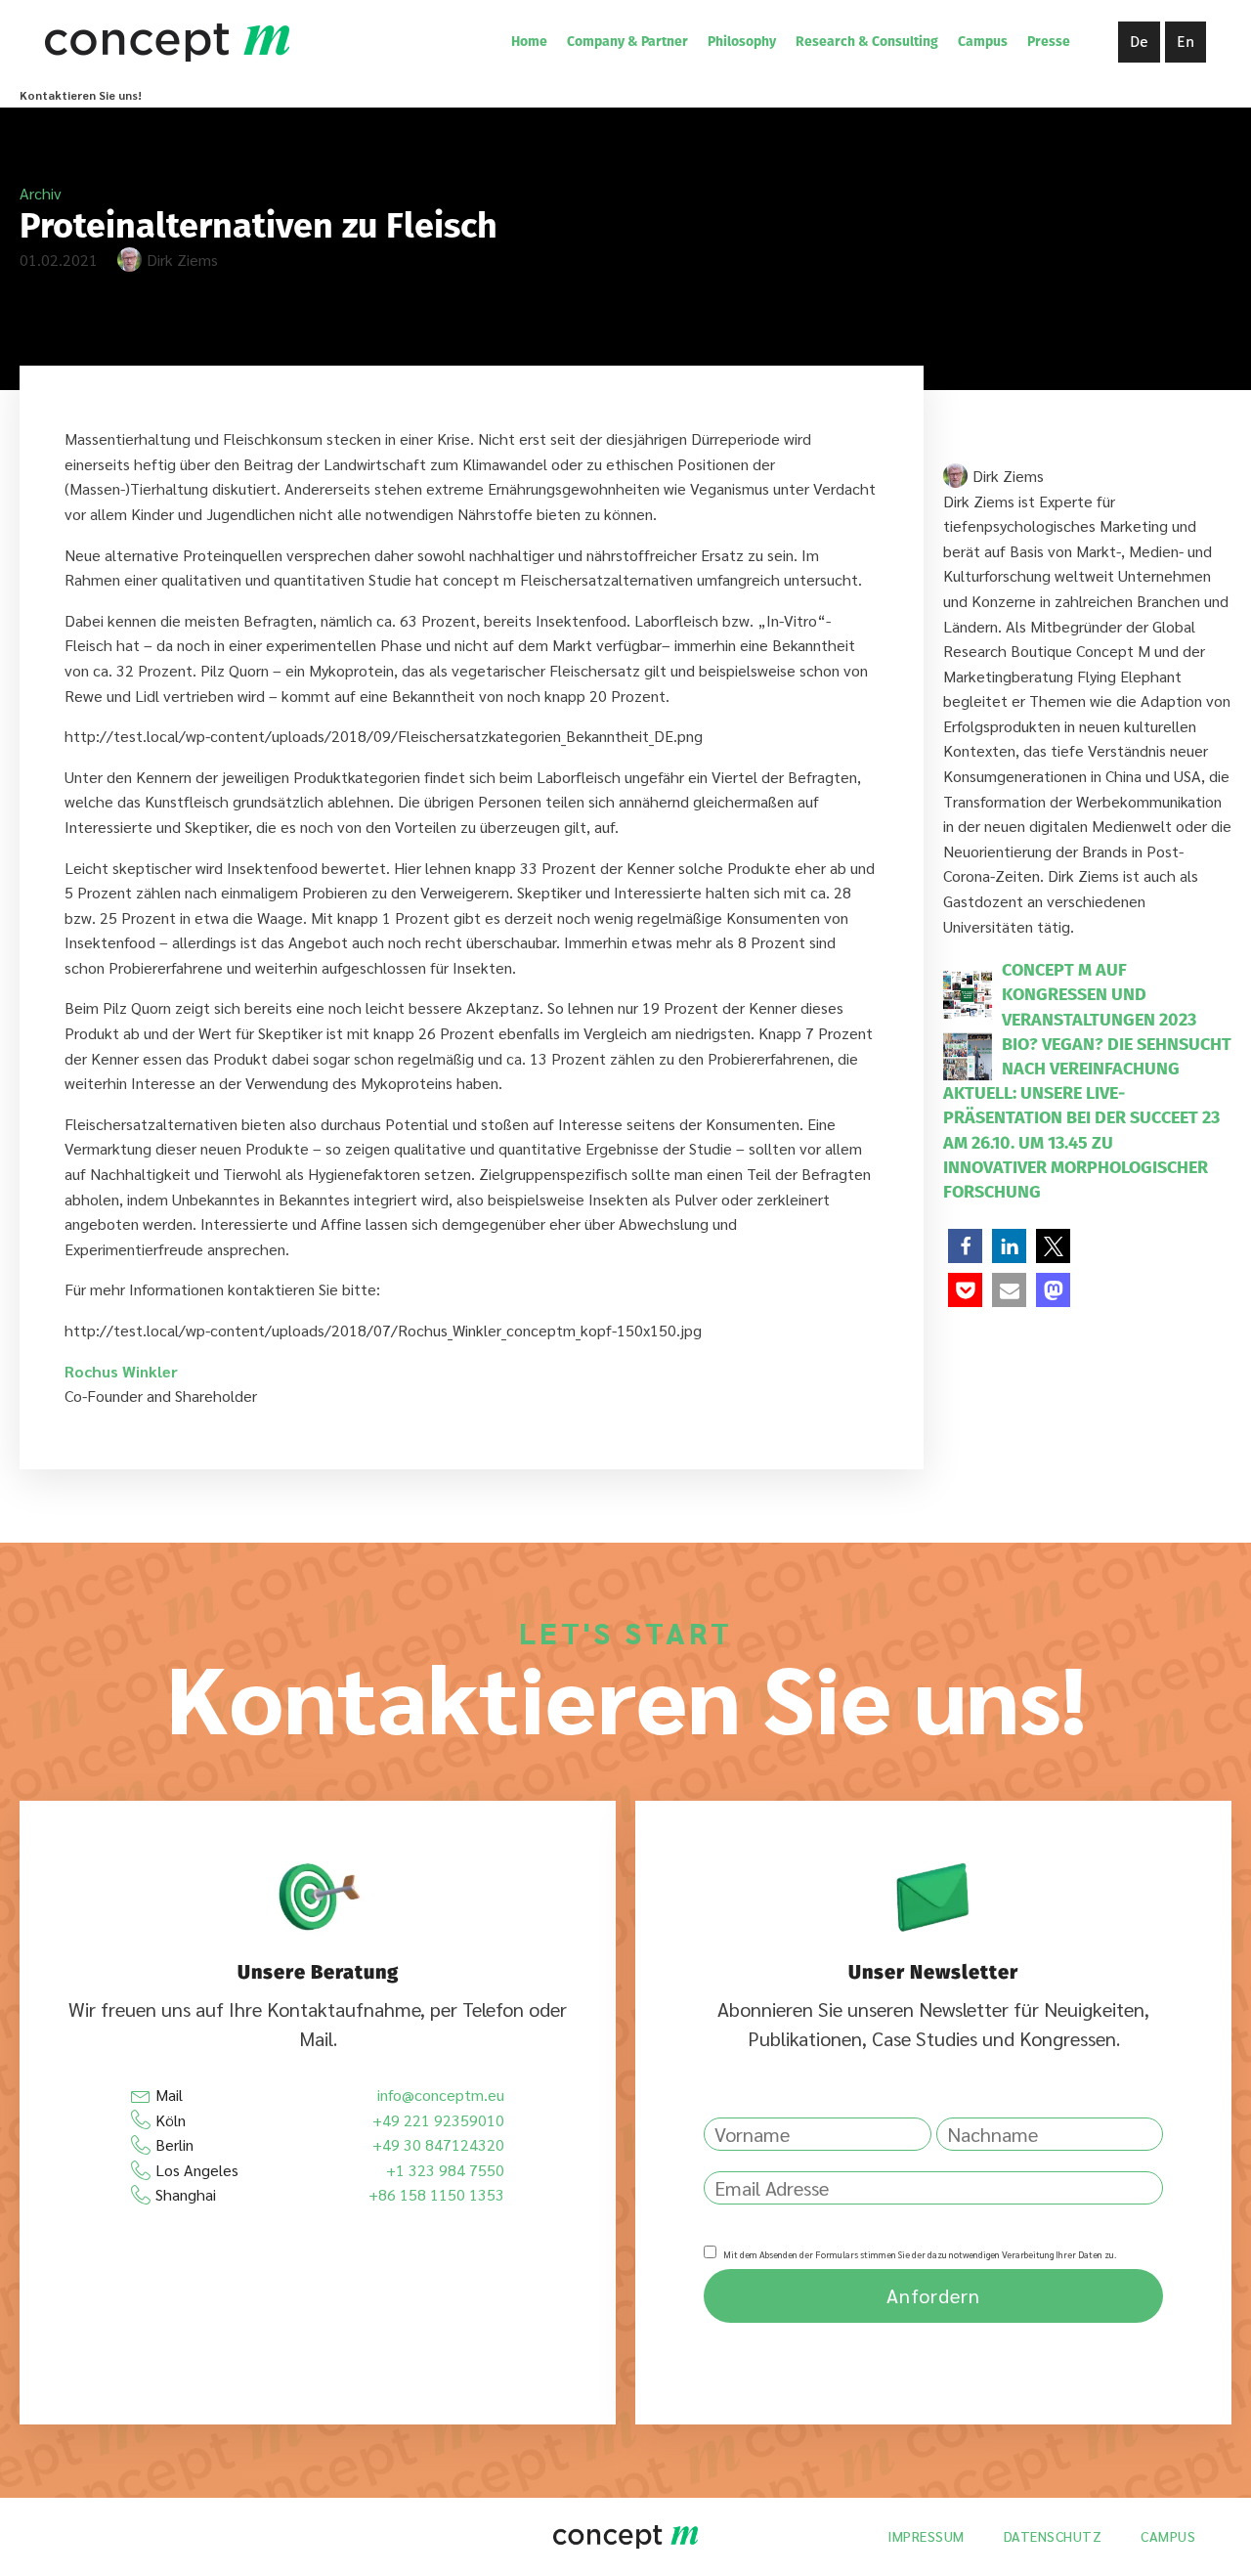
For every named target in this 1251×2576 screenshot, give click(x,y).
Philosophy (742, 42)
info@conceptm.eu (441, 2095)
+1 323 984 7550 (445, 2170)
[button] (965, 1246)
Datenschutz (1053, 2536)
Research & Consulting (867, 42)
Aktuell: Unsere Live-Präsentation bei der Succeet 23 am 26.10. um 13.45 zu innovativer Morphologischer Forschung (1081, 1142)
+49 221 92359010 (438, 2120)
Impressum (926, 2536)
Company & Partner (627, 42)
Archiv (41, 193)
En (1186, 42)
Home (529, 42)
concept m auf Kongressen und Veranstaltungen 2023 (1099, 994)
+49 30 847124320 (438, 2144)
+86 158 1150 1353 (436, 2194)
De (1139, 42)
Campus (983, 42)
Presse (1049, 42)
